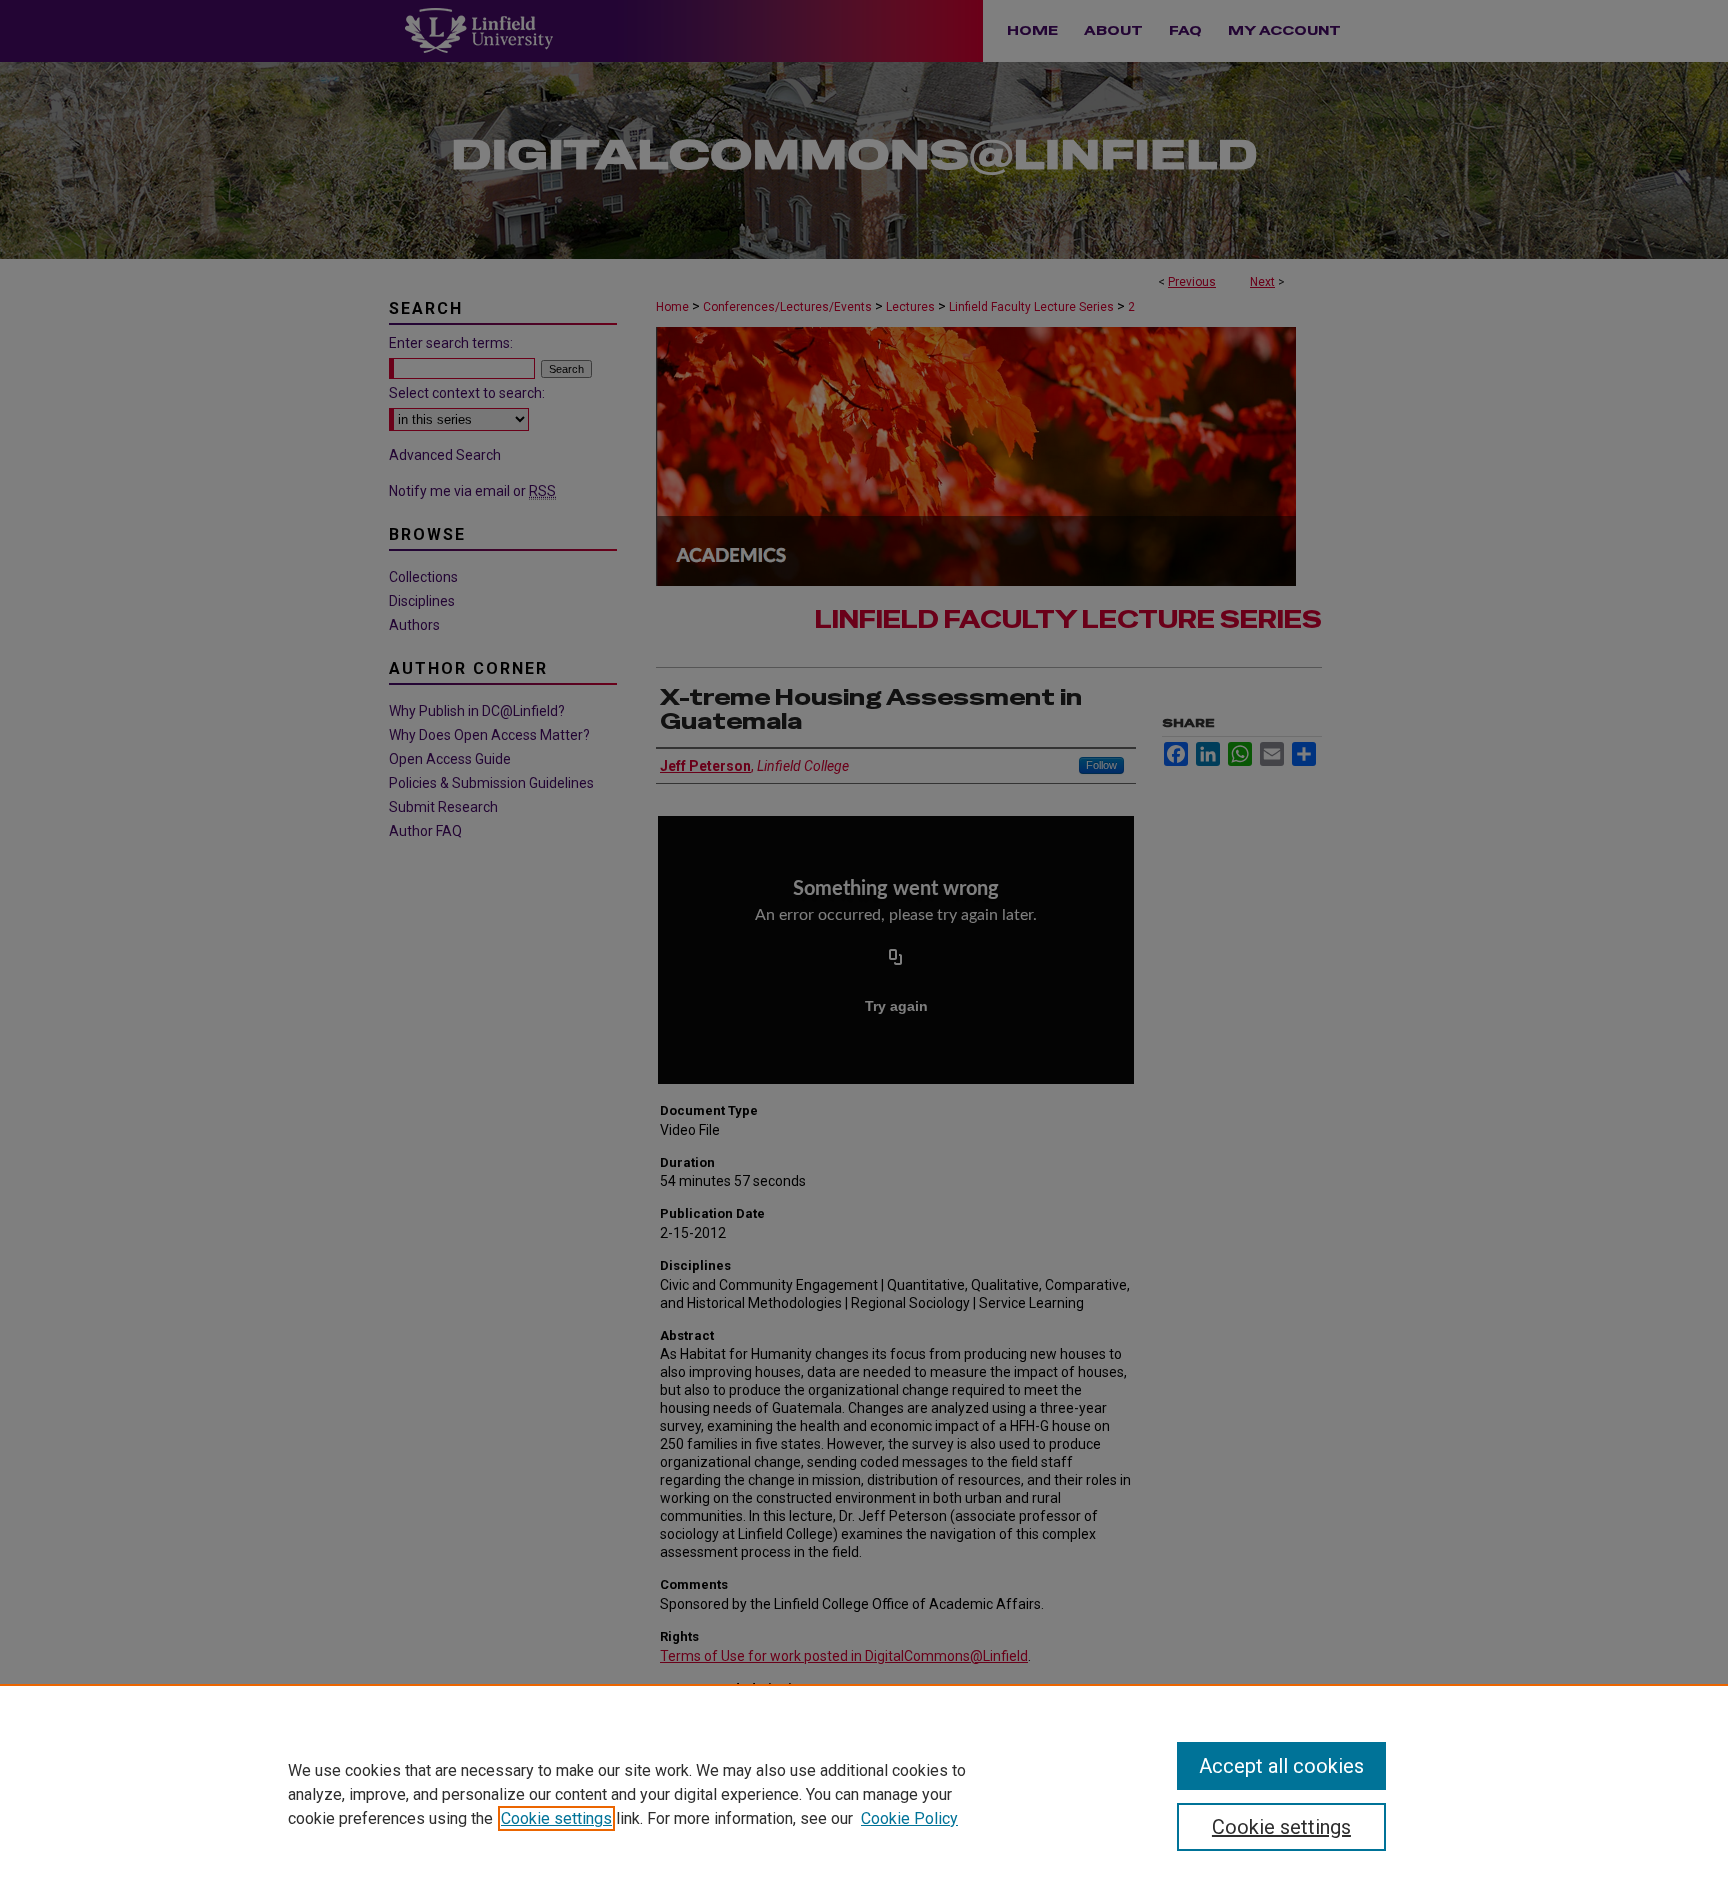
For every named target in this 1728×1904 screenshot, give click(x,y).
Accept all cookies (1281, 1766)
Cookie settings (556, 1818)
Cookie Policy (909, 1818)
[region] (864, 1794)
